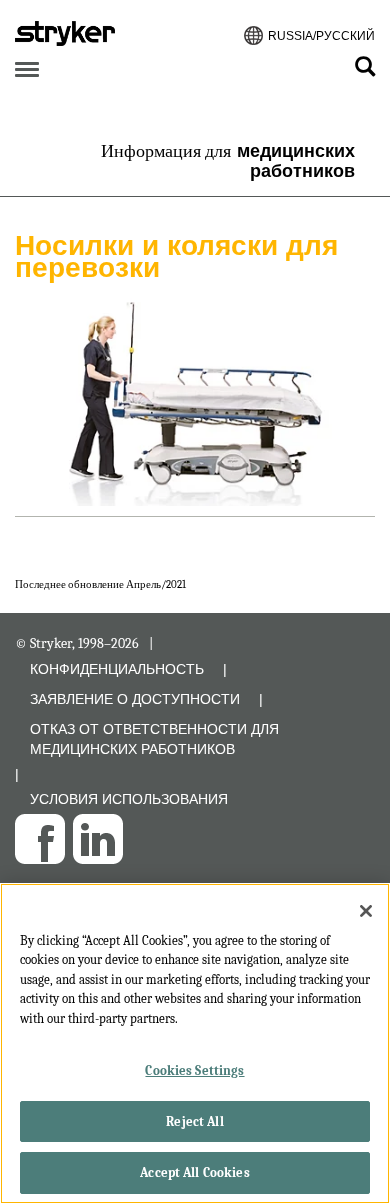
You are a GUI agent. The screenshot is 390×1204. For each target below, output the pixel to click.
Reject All (194, 1121)
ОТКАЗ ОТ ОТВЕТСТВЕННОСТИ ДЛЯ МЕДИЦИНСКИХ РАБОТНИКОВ (154, 739)
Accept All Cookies (194, 1172)
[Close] (366, 911)
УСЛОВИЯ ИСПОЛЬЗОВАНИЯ (129, 799)
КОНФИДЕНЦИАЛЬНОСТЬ (117, 669)
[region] (195, 1043)
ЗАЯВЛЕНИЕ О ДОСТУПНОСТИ (135, 699)
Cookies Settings (194, 1070)
